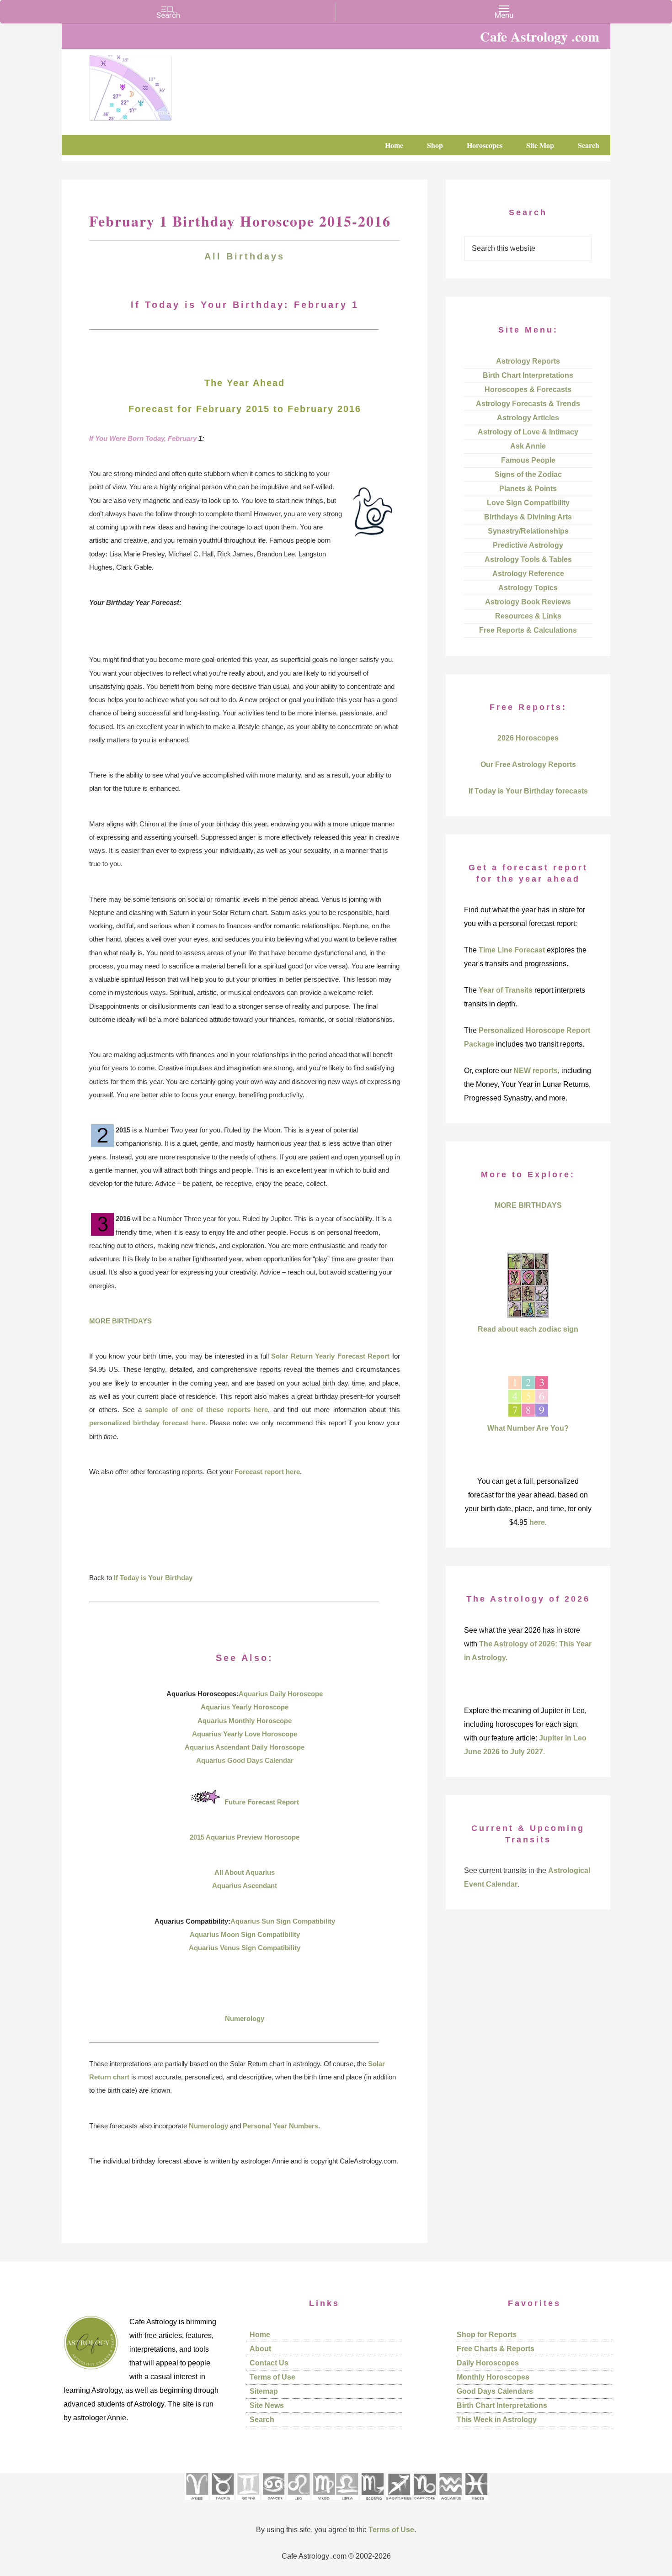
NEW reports (536, 1071)
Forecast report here (267, 1472)
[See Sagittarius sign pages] (399, 2503)
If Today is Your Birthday (153, 1578)
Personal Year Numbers (280, 2126)
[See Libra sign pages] (347, 2503)
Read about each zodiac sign (528, 1329)
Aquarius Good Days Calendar (245, 1760)
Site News (267, 2405)
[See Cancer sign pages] (273, 2503)
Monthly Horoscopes (493, 2377)
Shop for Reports (487, 2335)
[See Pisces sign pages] (476, 2503)
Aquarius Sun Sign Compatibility (283, 1921)
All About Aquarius (245, 1872)
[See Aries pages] (197, 2503)
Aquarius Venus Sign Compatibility (245, 1948)
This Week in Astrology (497, 2420)
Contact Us (269, 2363)
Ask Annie (528, 446)
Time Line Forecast (512, 950)
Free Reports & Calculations (528, 630)
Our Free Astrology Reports (528, 764)
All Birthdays (245, 256)
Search (262, 2420)
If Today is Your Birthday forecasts (528, 791)
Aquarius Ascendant (245, 1886)
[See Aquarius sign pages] (450, 2503)
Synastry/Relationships (528, 531)
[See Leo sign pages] (298, 2503)
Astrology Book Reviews (528, 602)
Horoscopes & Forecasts (528, 389)
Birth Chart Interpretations (528, 375)
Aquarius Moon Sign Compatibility (245, 1934)
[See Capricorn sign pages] (425, 2503)
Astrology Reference (528, 574)
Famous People (528, 460)
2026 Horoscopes (528, 738)
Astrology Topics (528, 588)
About (260, 2349)
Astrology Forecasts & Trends (528, 404)
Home (260, 2335)
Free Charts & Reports (496, 2349)
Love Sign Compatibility (528, 503)
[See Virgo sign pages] (323, 2503)
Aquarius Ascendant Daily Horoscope (245, 1747)
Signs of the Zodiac (528, 474)
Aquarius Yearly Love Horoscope (245, 1734)
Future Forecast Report (262, 1802)
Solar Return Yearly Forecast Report (330, 1356)
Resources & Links (528, 616)
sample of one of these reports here (206, 1410)
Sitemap (264, 2391)
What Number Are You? (528, 1428)
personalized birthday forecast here (147, 1423)
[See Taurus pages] (222, 2503)
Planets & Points (528, 489)
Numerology (245, 2018)
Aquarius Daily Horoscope (281, 1694)
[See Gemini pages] (248, 2503)
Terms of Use (272, 2377)
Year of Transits (506, 990)
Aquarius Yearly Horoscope (245, 1707)
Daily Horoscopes (488, 2363)
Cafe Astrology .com (158, 85)
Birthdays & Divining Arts (528, 517)
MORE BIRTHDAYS (120, 1321)
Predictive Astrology (528, 545)
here (537, 1522)
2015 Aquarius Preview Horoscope (245, 1837)
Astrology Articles (528, 418)
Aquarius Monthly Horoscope (245, 1721)
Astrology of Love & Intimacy (528, 432)
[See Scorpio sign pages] (372, 2503)
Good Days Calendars (495, 2391)
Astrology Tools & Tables (528, 559)
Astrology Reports (528, 361)
